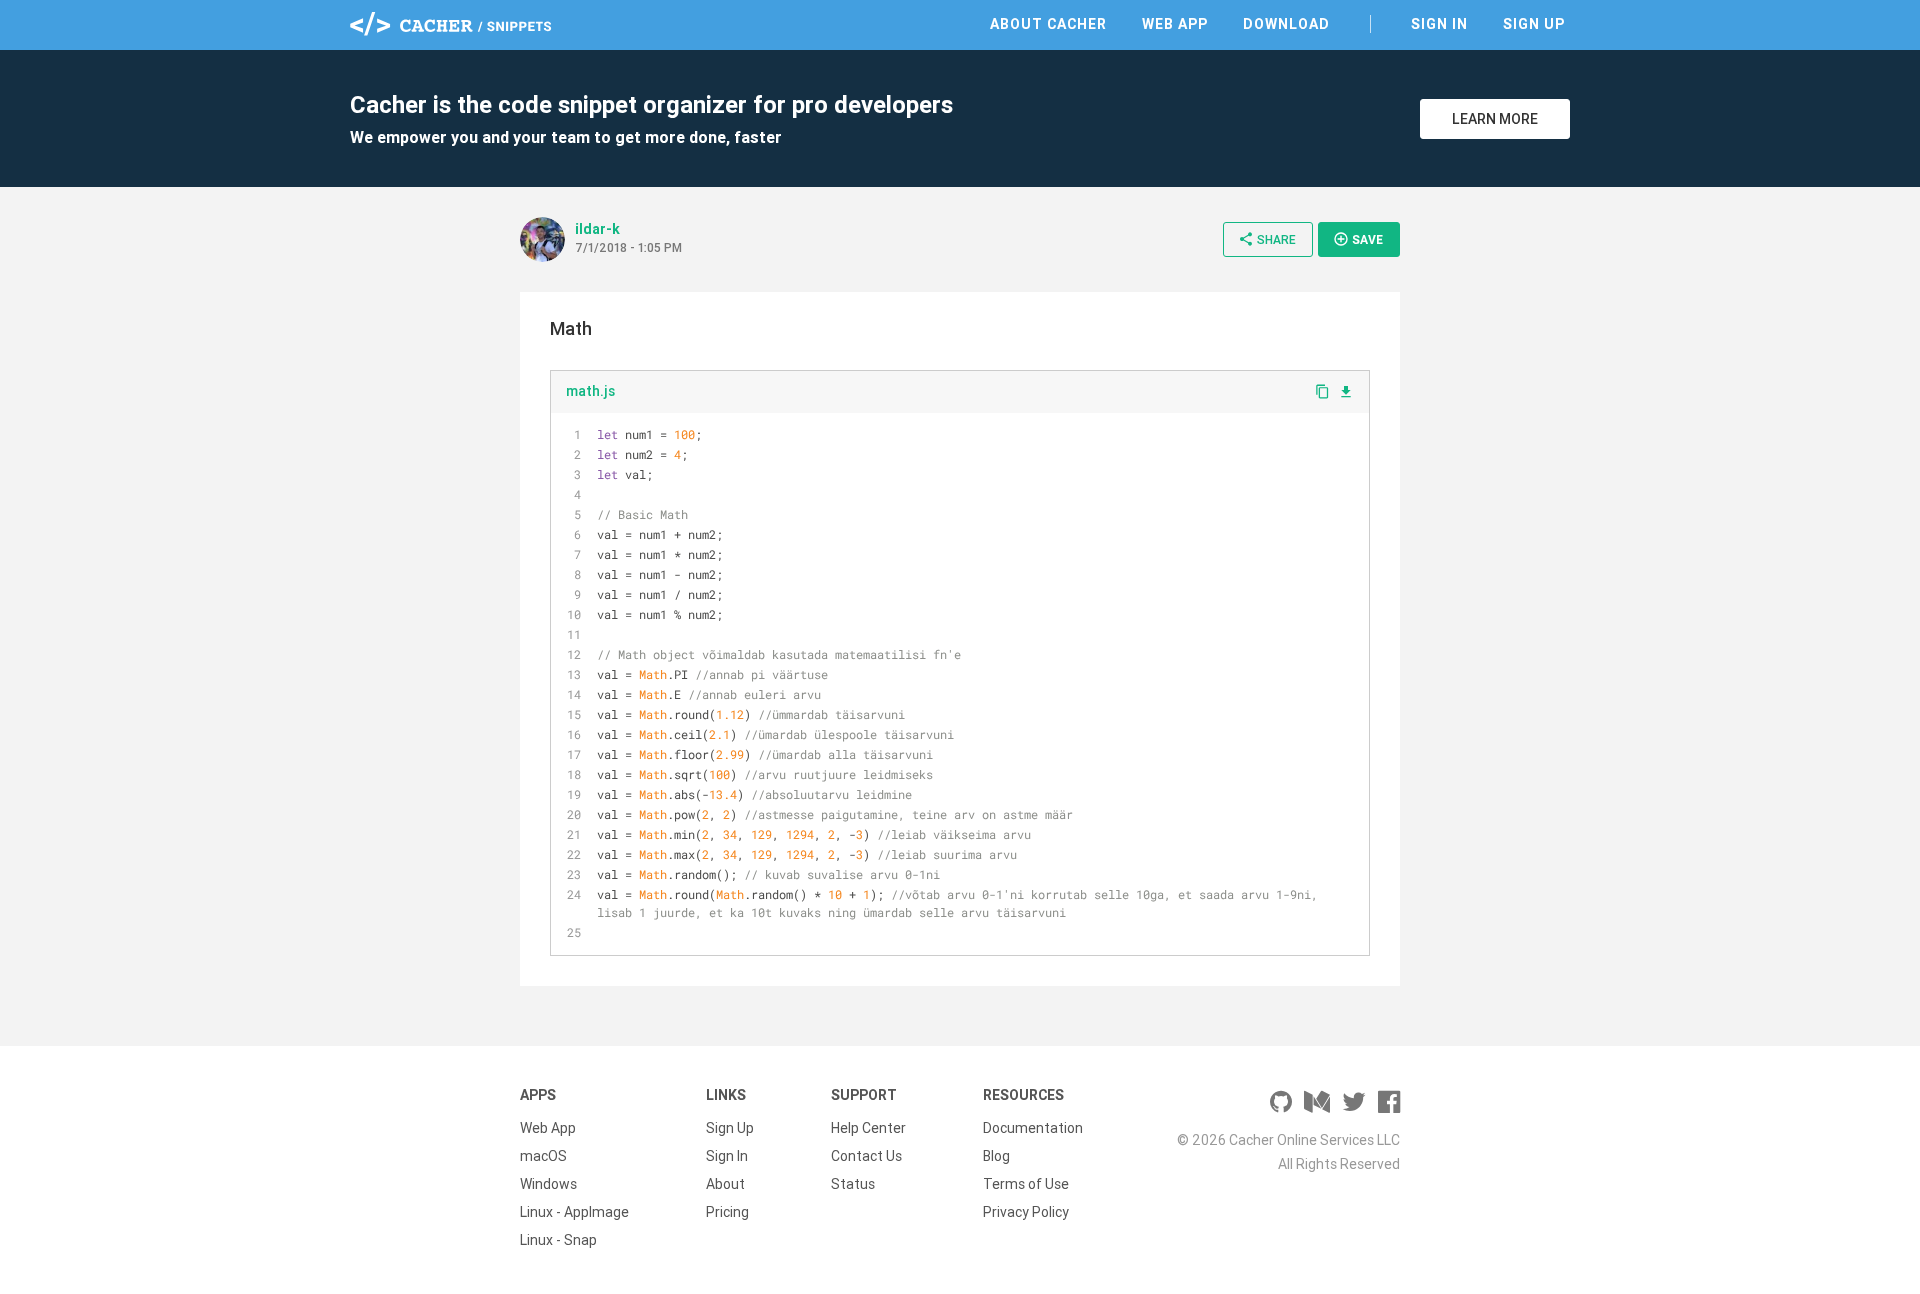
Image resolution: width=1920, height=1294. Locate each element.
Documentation (1033, 1128)
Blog (996, 1156)
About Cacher (1048, 24)
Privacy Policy (1026, 1212)
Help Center (868, 1128)
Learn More (1495, 119)
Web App (1175, 24)
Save (1358, 239)
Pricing (727, 1212)
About (725, 1184)
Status (853, 1184)
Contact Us (866, 1156)
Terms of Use (1026, 1184)
